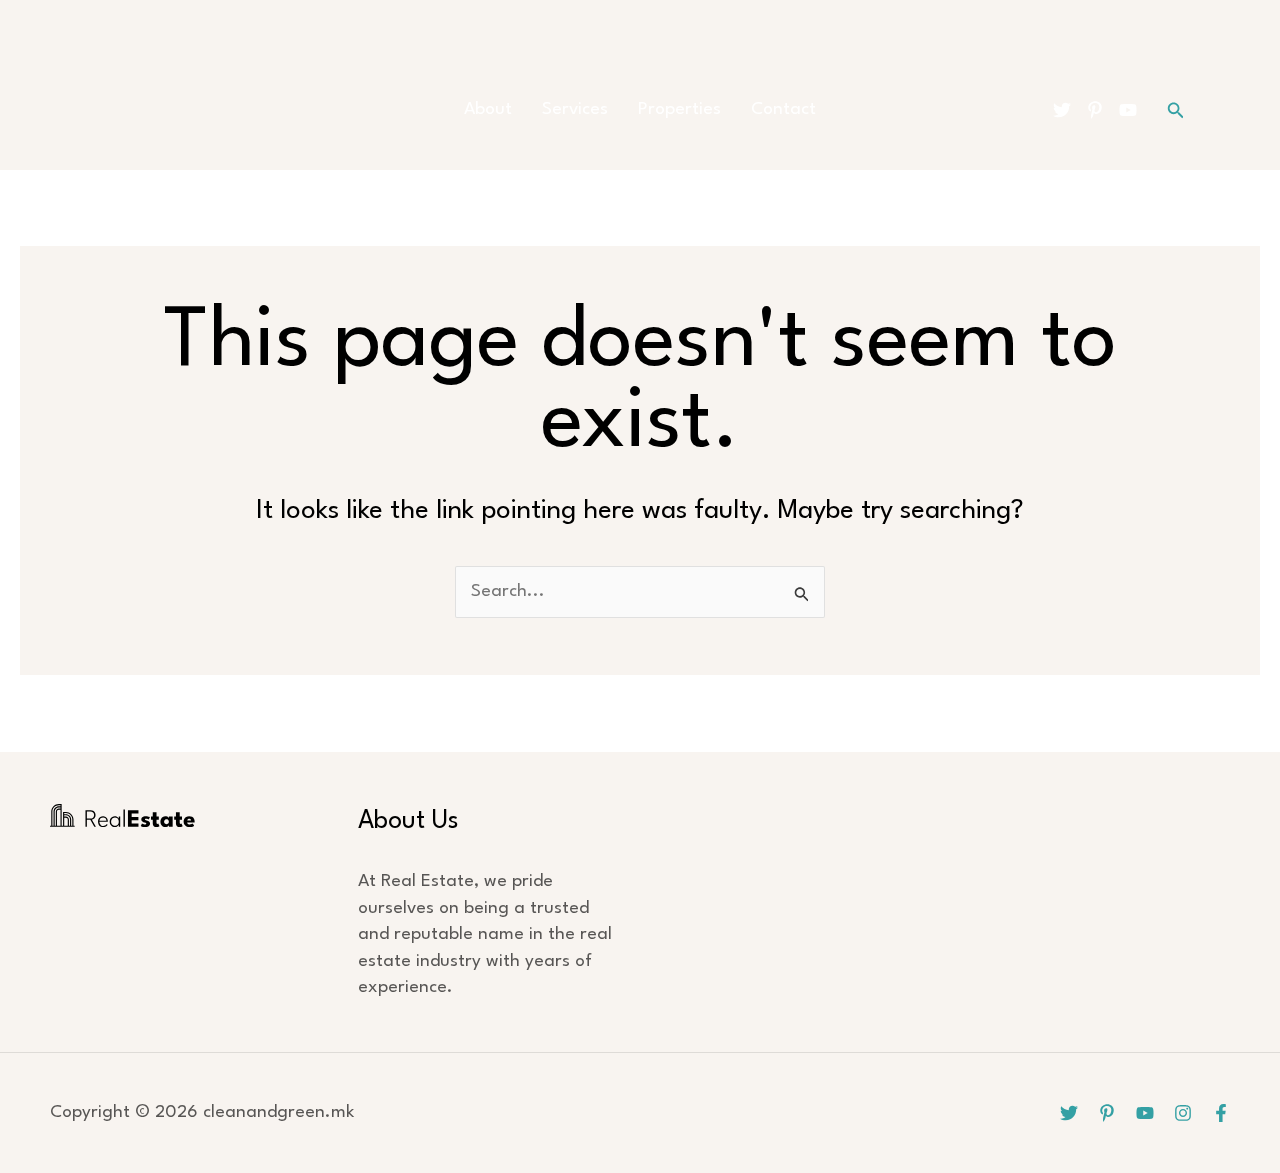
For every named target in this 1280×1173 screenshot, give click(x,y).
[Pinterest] (1095, 110)
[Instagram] (1183, 1113)
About (488, 109)
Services (575, 109)
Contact (783, 109)
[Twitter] (1062, 110)
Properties (679, 109)
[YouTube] (1128, 110)
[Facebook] (1221, 1113)
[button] (1176, 110)
